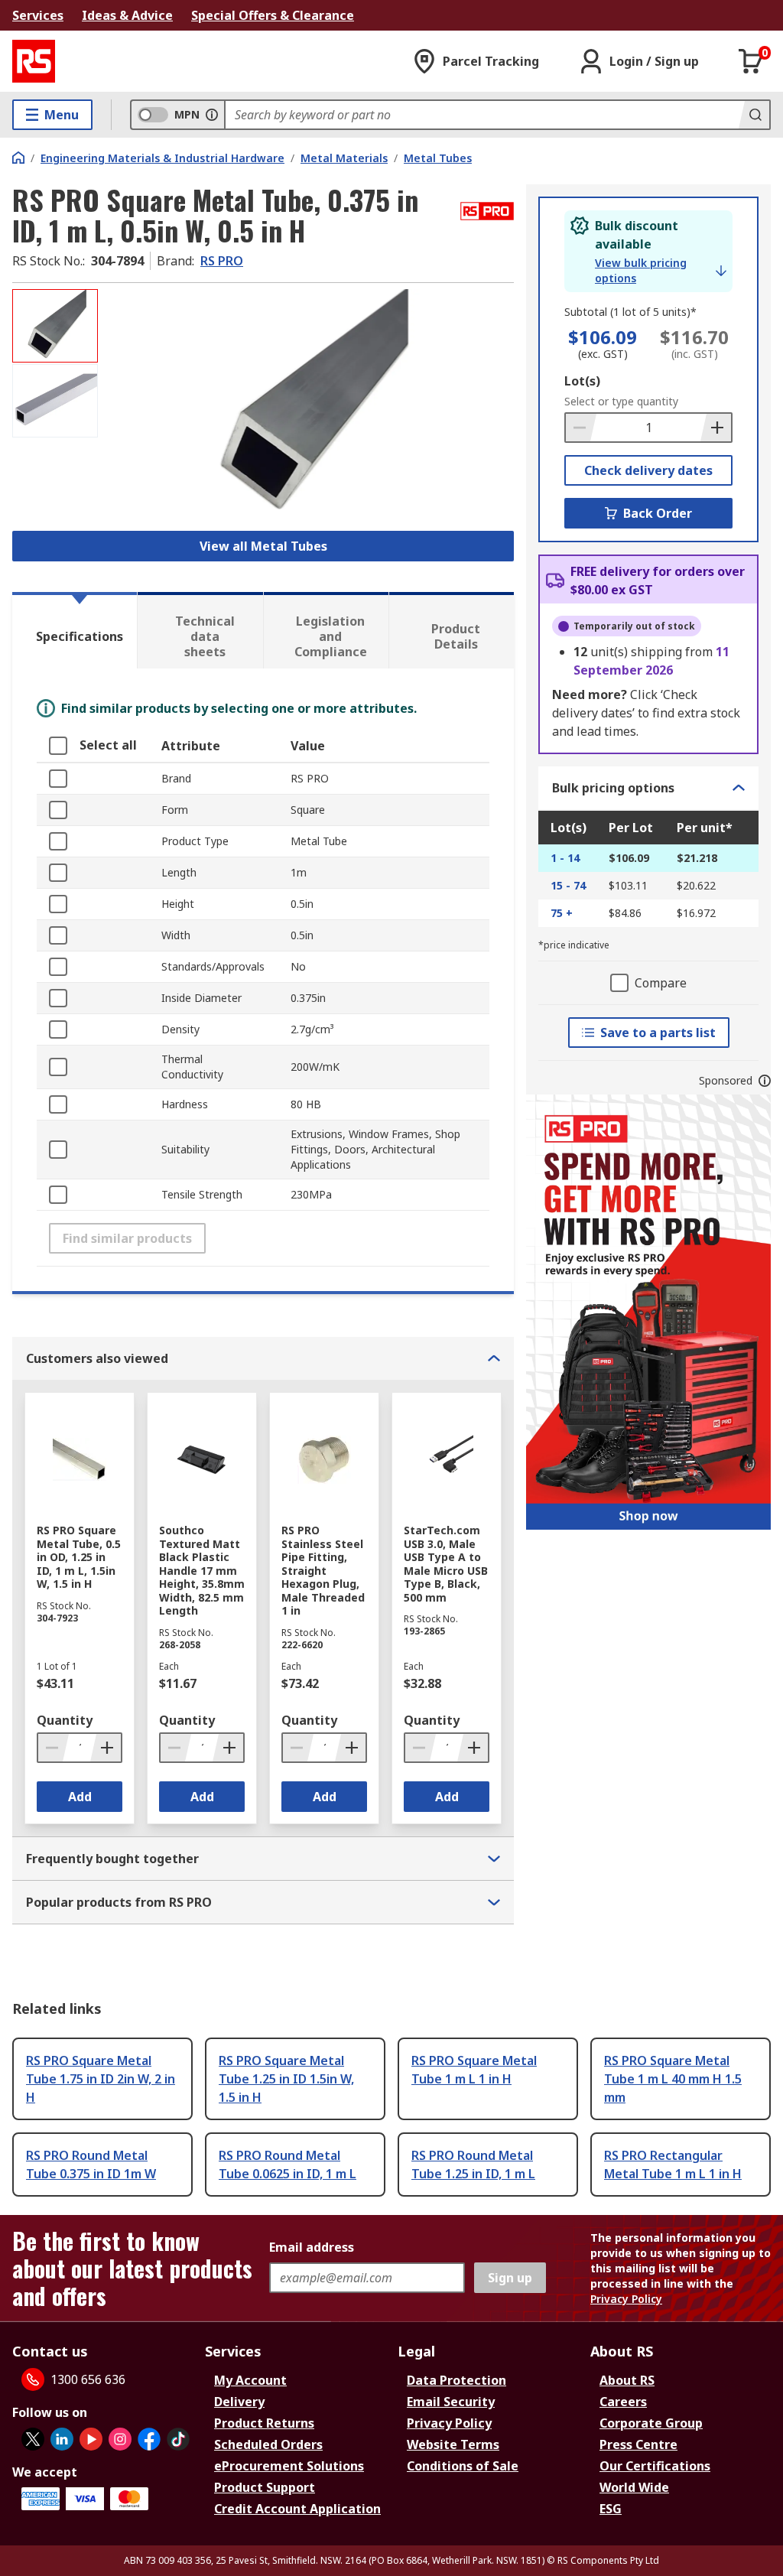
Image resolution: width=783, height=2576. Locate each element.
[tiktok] (178, 2439)
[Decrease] (581, 428)
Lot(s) (582, 381)
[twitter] (33, 2439)
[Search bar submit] (754, 115)
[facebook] (149, 2439)
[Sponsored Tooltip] (765, 1081)
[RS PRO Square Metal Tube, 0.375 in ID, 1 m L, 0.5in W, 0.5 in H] (308, 405)
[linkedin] (62, 2439)
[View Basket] (751, 61)
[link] (661, 271)
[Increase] (716, 428)
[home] (18, 158)
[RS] (34, 61)
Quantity (65, 1720)
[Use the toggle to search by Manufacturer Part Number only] (212, 115)
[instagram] (120, 2439)
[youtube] (91, 2439)
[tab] (75, 630)
